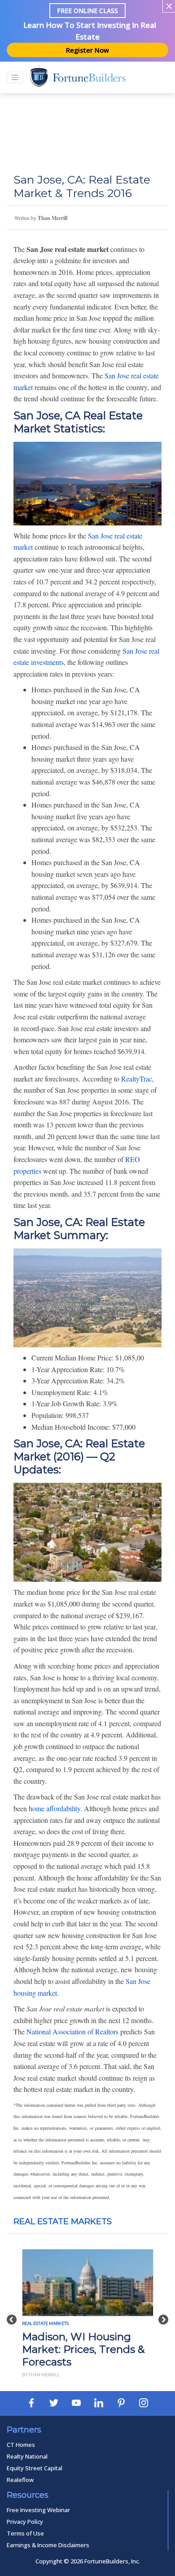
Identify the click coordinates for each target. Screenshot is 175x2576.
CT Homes (21, 2445)
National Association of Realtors (72, 2031)
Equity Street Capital (35, 2468)
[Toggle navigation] (15, 77)
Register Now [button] (87, 50)
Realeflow (20, 2480)
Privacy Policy (25, 2522)
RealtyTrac (137, 1079)
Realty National (27, 2456)
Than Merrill (52, 218)
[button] (12, 2315)
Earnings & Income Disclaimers (48, 2545)
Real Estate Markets (63, 2221)
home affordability (55, 1808)
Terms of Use (25, 2533)
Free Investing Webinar (38, 2510)
